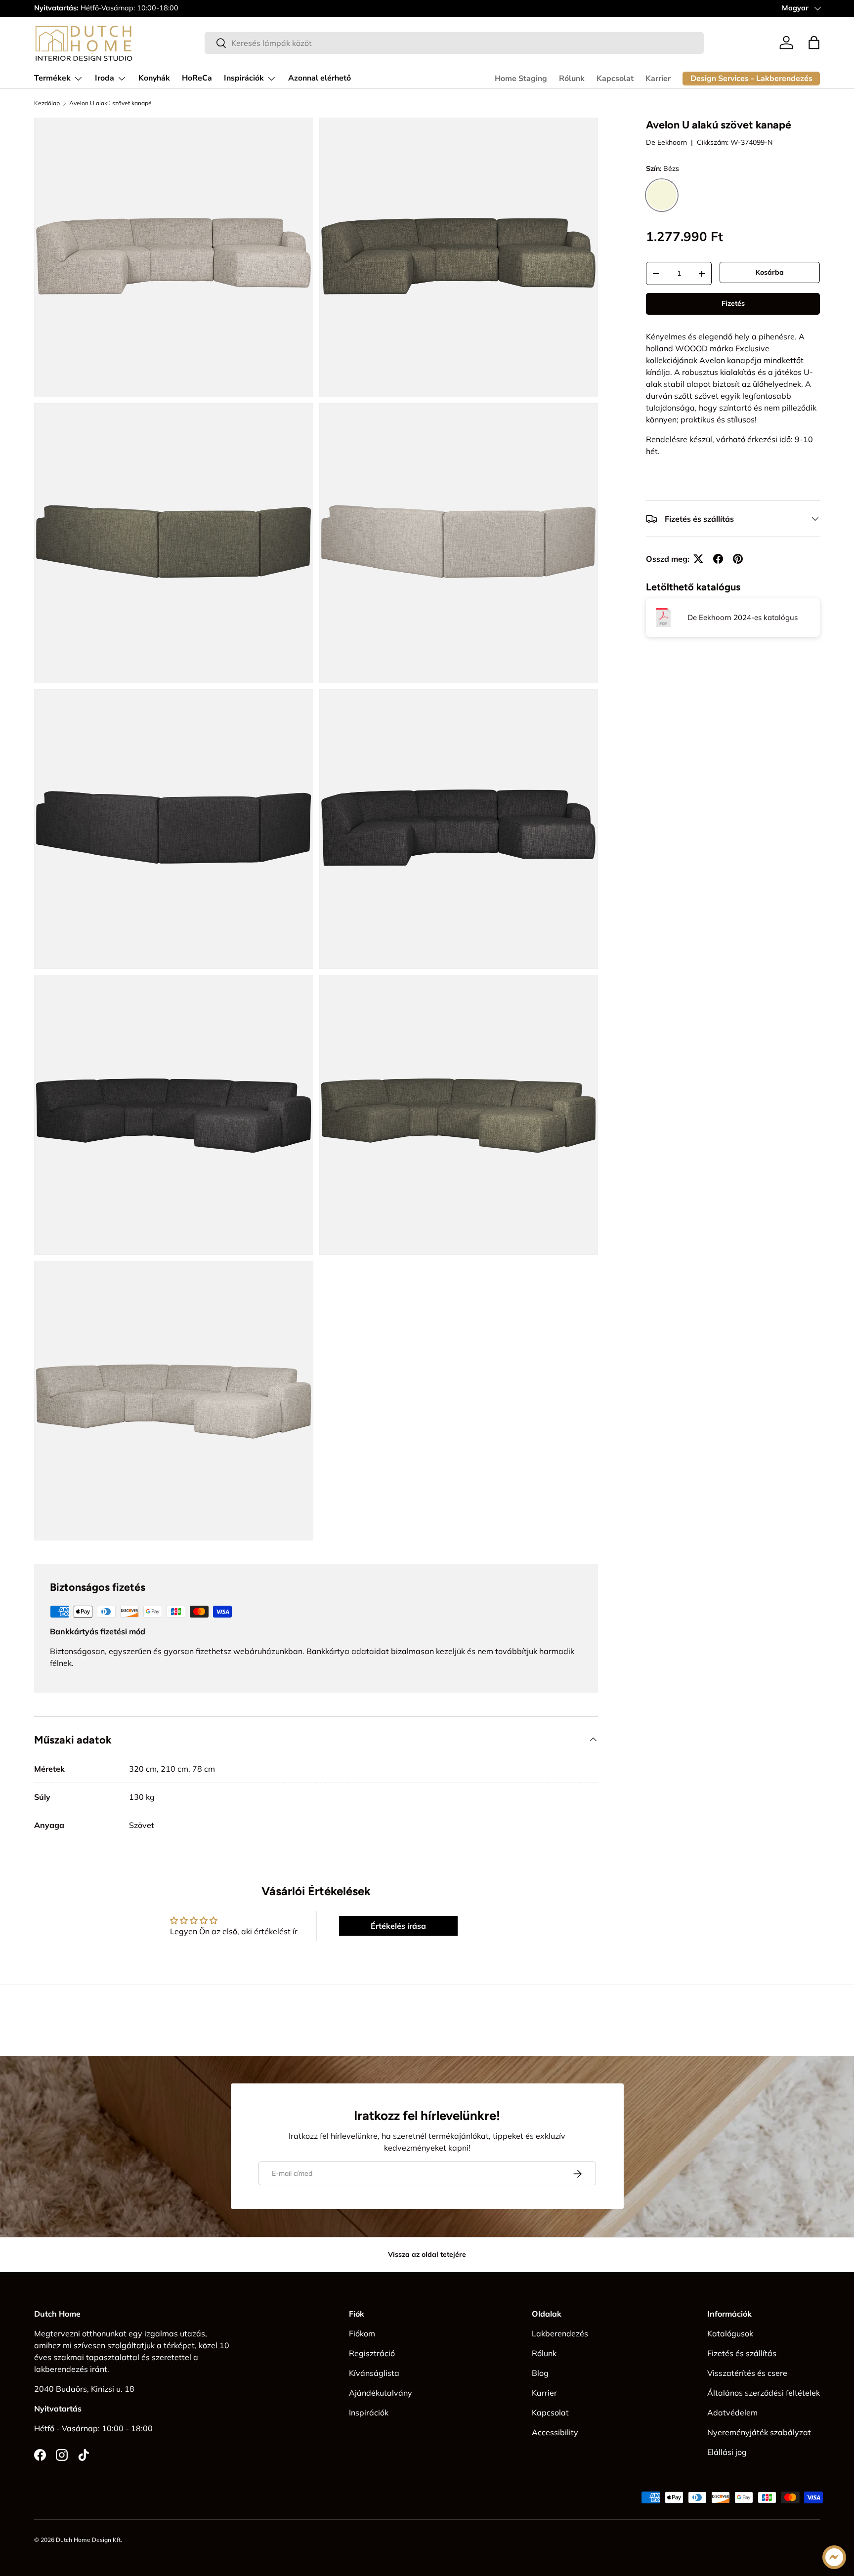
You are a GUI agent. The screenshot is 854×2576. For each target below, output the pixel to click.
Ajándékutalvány (381, 2393)
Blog (540, 2373)
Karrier (658, 79)
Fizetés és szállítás (742, 2353)
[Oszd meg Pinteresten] (738, 559)
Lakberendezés (560, 2333)
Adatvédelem (732, 2412)
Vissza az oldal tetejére (427, 2254)
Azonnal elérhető (320, 78)
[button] (814, 42)
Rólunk (572, 79)
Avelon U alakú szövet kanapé (110, 103)
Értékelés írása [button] (398, 1926)
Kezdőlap (47, 103)
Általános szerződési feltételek (764, 2393)
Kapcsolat (615, 79)
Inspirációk (244, 78)
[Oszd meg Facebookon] (718, 559)
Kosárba (770, 272)
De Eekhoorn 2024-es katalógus (743, 617)
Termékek (52, 78)
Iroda (105, 78)
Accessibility (555, 2432)
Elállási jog (727, 2452)
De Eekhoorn (666, 142)
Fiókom (362, 2333)
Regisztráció (372, 2353)
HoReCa (197, 78)
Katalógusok (730, 2333)
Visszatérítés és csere (747, 2373)
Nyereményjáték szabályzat (759, 2432)
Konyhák (154, 78)
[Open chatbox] (834, 2557)
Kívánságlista (374, 2373)
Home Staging (521, 79)
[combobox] (454, 43)
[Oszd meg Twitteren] (698, 559)
